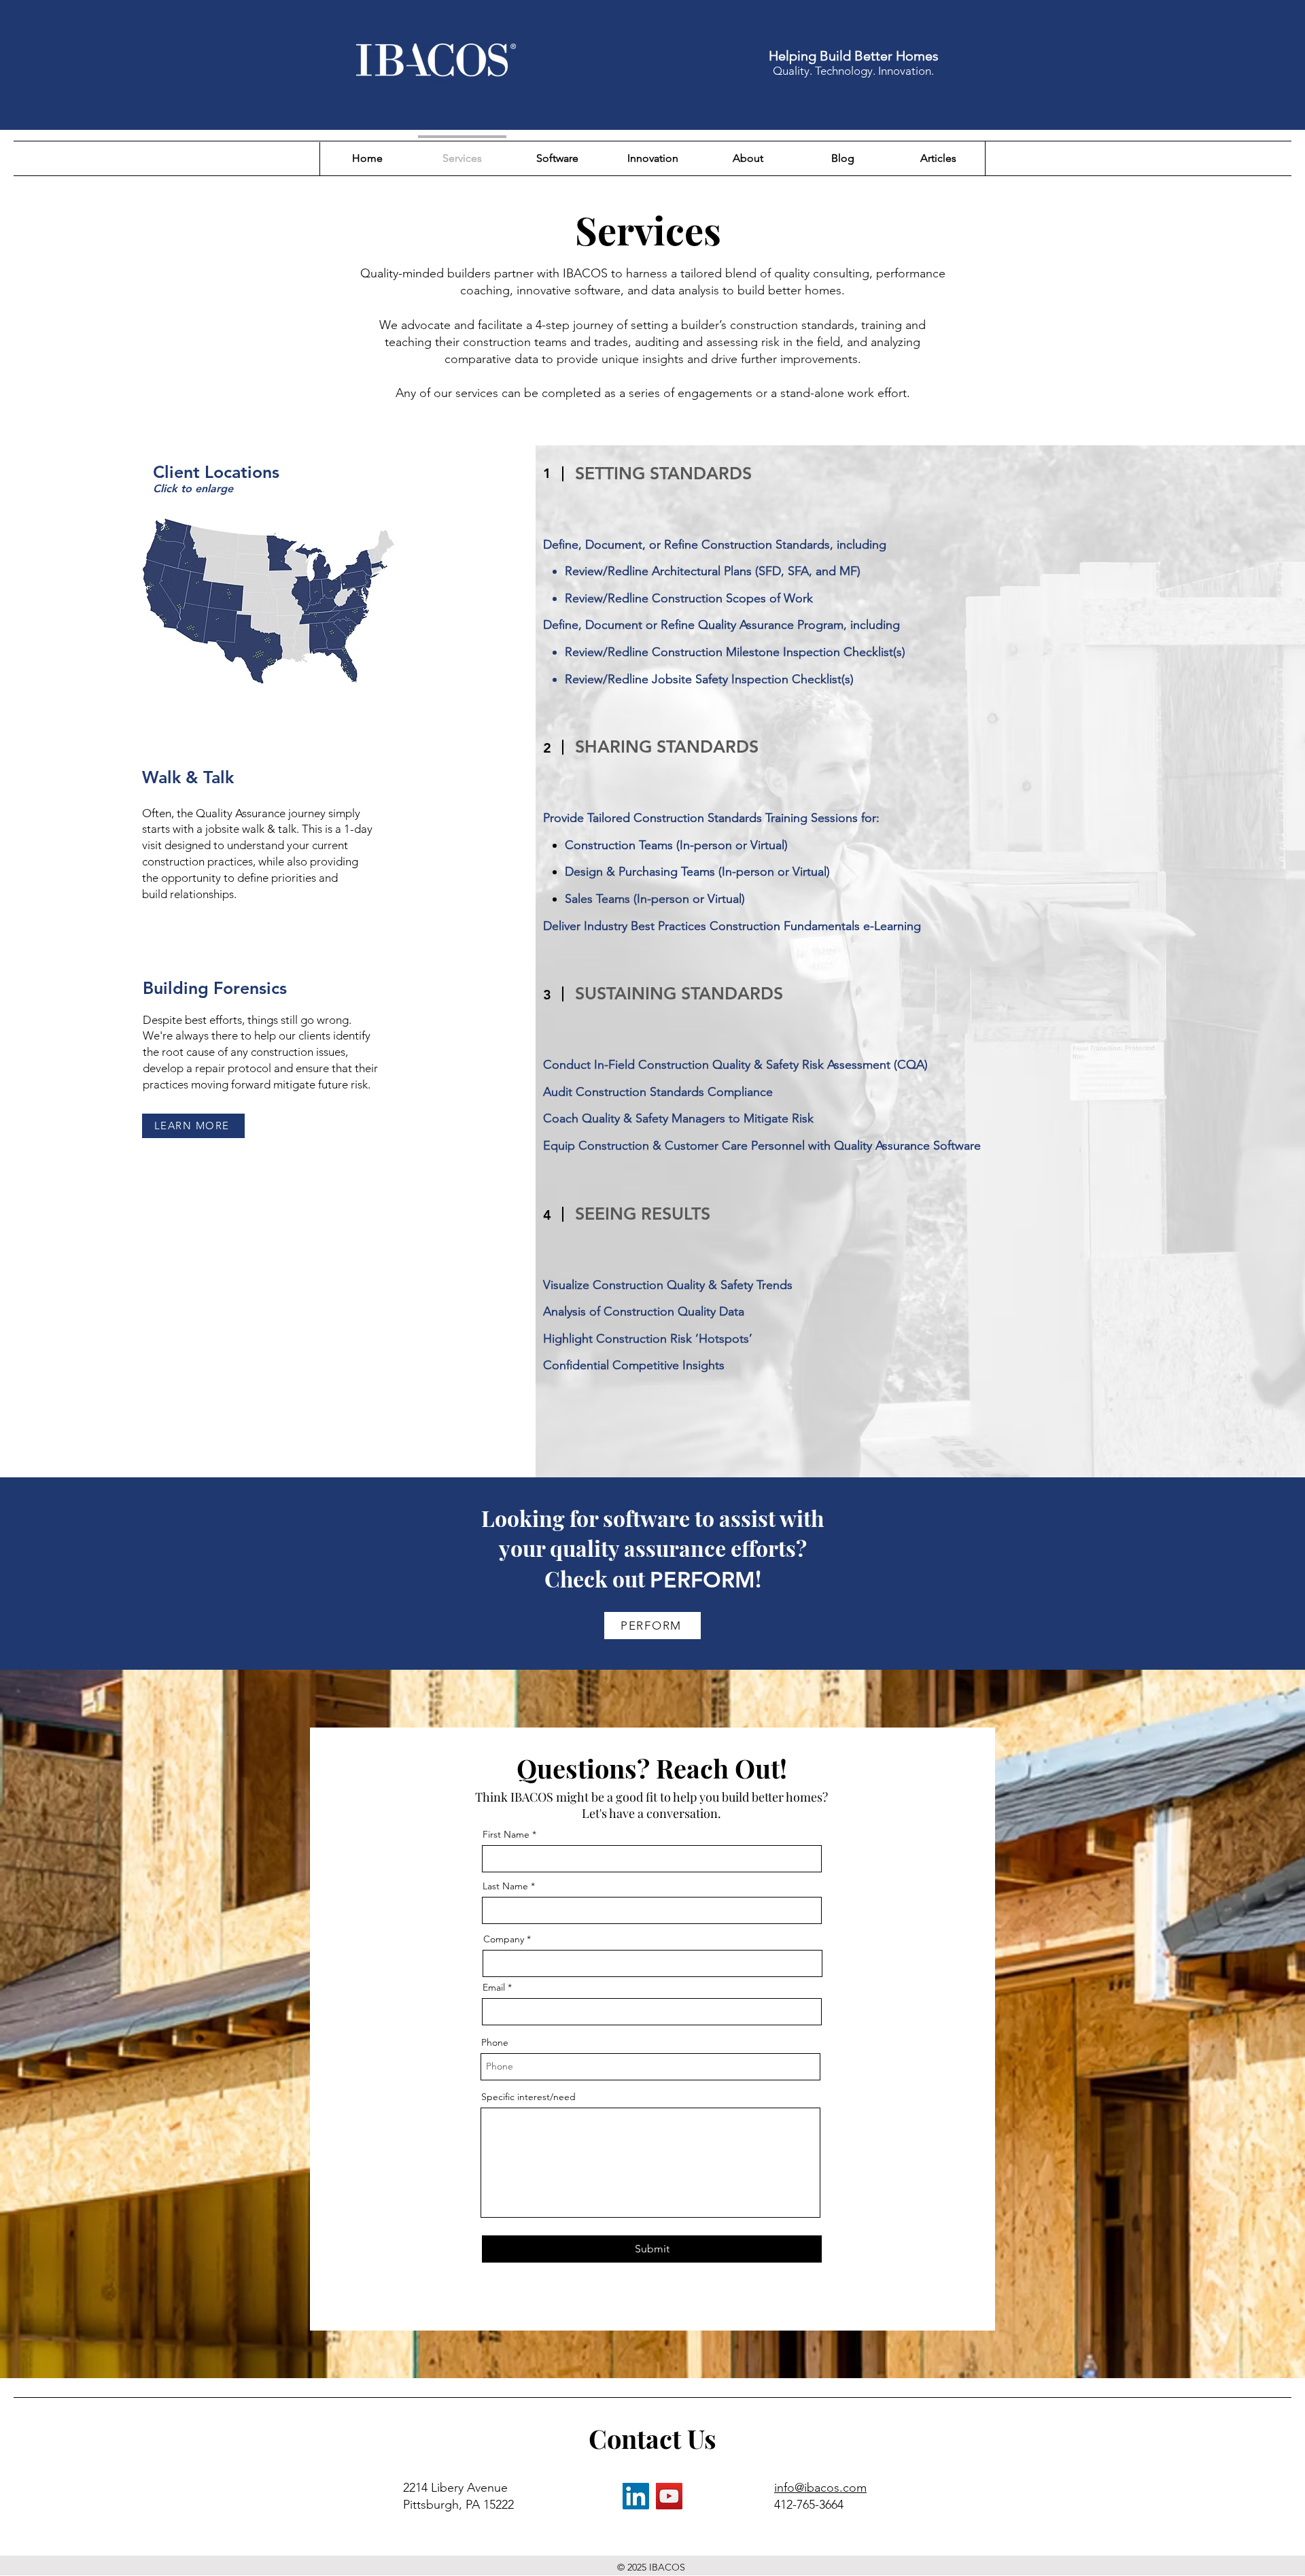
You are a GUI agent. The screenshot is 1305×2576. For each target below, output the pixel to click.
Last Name (505, 1886)
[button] (268, 600)
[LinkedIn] (636, 2496)
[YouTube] (669, 2496)
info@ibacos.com (820, 2488)
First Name (506, 1834)
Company (504, 1939)
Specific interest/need (528, 2097)
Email (494, 1987)
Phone (495, 2042)
